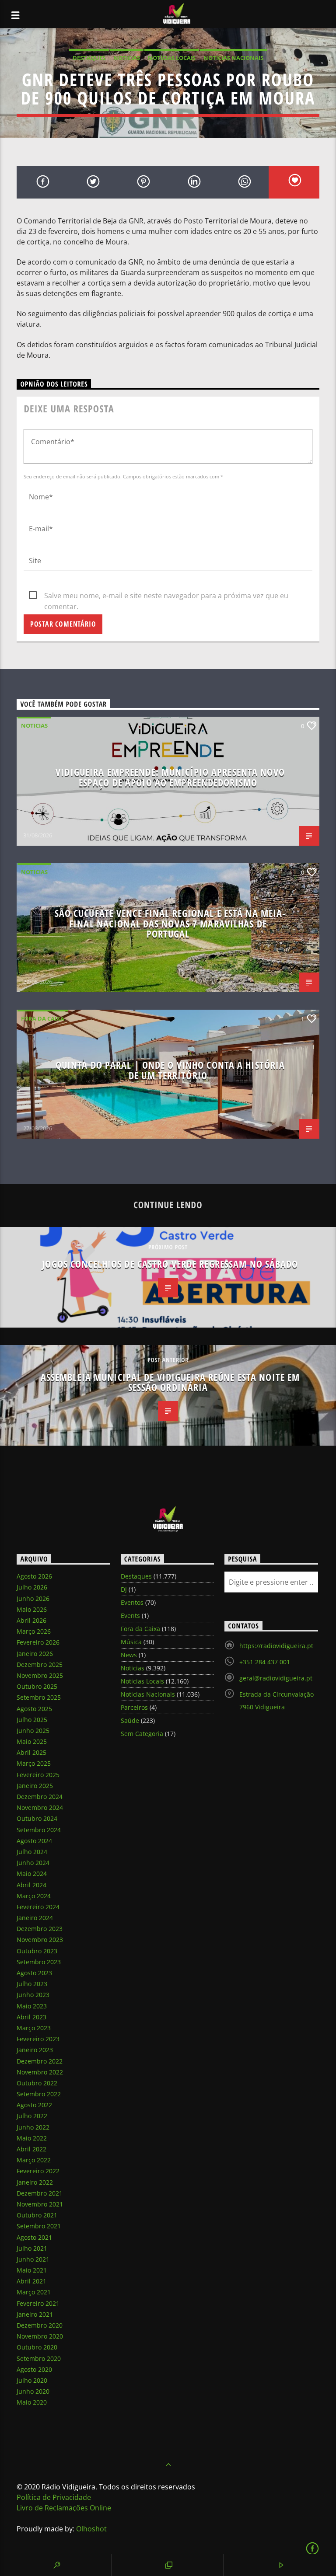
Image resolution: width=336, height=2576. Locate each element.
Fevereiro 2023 (38, 2039)
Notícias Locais (172, 58)
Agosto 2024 (34, 1841)
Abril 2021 (31, 2281)
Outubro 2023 (37, 1951)
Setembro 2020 (39, 2358)
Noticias (127, 58)
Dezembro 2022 (40, 2061)
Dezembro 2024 (40, 1797)
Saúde (130, 1720)
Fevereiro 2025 (38, 1775)
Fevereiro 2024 (38, 1907)
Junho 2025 (33, 1731)
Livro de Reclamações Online (64, 2508)
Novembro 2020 (40, 2336)
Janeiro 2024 (35, 1918)
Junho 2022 (33, 2127)
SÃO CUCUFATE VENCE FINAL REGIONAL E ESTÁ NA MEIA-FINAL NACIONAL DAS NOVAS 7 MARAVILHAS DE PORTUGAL (170, 924)
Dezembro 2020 (40, 2325)
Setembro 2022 (39, 2094)
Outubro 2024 (37, 1818)
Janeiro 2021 (35, 2314)
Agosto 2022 (34, 2105)
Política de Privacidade (54, 2497)
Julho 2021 (32, 2248)
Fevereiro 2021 (38, 2303)
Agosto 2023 (34, 1973)
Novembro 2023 (40, 1940)
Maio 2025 (32, 1741)
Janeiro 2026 (35, 1654)
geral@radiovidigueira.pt (276, 1678)
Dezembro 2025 (40, 1664)
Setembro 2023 (39, 1962)
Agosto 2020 (34, 2369)
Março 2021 (34, 2292)
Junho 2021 (33, 2259)
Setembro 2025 (39, 1697)
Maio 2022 (32, 2138)
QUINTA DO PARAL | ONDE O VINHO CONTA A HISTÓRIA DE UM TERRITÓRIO (170, 1070)
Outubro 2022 (37, 2083)
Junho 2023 (33, 1995)
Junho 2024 (33, 1863)
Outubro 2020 (37, 2347)
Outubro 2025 (37, 1686)
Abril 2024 (31, 1885)
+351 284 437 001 (265, 1662)
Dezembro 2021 (40, 2193)
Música (131, 1642)
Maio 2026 (32, 1609)
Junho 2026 (33, 1598)
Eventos (132, 1602)
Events (130, 1616)
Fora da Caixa (43, 1018)
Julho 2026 (32, 1587)
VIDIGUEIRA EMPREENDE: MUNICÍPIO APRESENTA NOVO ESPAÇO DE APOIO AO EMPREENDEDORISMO (170, 777)
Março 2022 (34, 2160)
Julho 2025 (32, 1720)
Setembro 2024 (39, 1830)
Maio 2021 (32, 2270)
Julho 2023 (32, 1984)
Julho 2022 (32, 2116)
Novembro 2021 (40, 2204)
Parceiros (134, 1707)
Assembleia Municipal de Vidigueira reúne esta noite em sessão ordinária (170, 1382)
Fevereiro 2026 (38, 1642)
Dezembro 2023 (40, 1929)
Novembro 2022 (40, 2072)
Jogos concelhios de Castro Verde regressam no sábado (170, 1264)
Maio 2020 (32, 2402)
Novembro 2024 (40, 1807)
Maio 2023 (32, 2006)
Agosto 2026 (34, 1576)
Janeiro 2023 (35, 2050)
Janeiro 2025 (35, 1786)
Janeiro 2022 (35, 2182)
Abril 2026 (31, 1620)
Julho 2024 (32, 1852)
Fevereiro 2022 (38, 2171)
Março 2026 (34, 1631)
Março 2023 (34, 2028)
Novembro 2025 (40, 1675)
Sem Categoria (142, 1734)
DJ (124, 1589)
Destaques (89, 58)
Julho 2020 (32, 2380)
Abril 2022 (31, 2149)
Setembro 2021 (39, 2226)
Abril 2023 (31, 2017)
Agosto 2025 (34, 1709)
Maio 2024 (32, 1874)
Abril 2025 (31, 1752)
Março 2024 (34, 1896)
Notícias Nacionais (233, 58)
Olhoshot (91, 2529)
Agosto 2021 (34, 2237)
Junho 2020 (33, 2391)
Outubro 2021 (37, 2215)
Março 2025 (34, 1763)
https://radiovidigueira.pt (276, 1646)
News (129, 1655)
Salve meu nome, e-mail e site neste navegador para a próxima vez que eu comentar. (166, 596)
